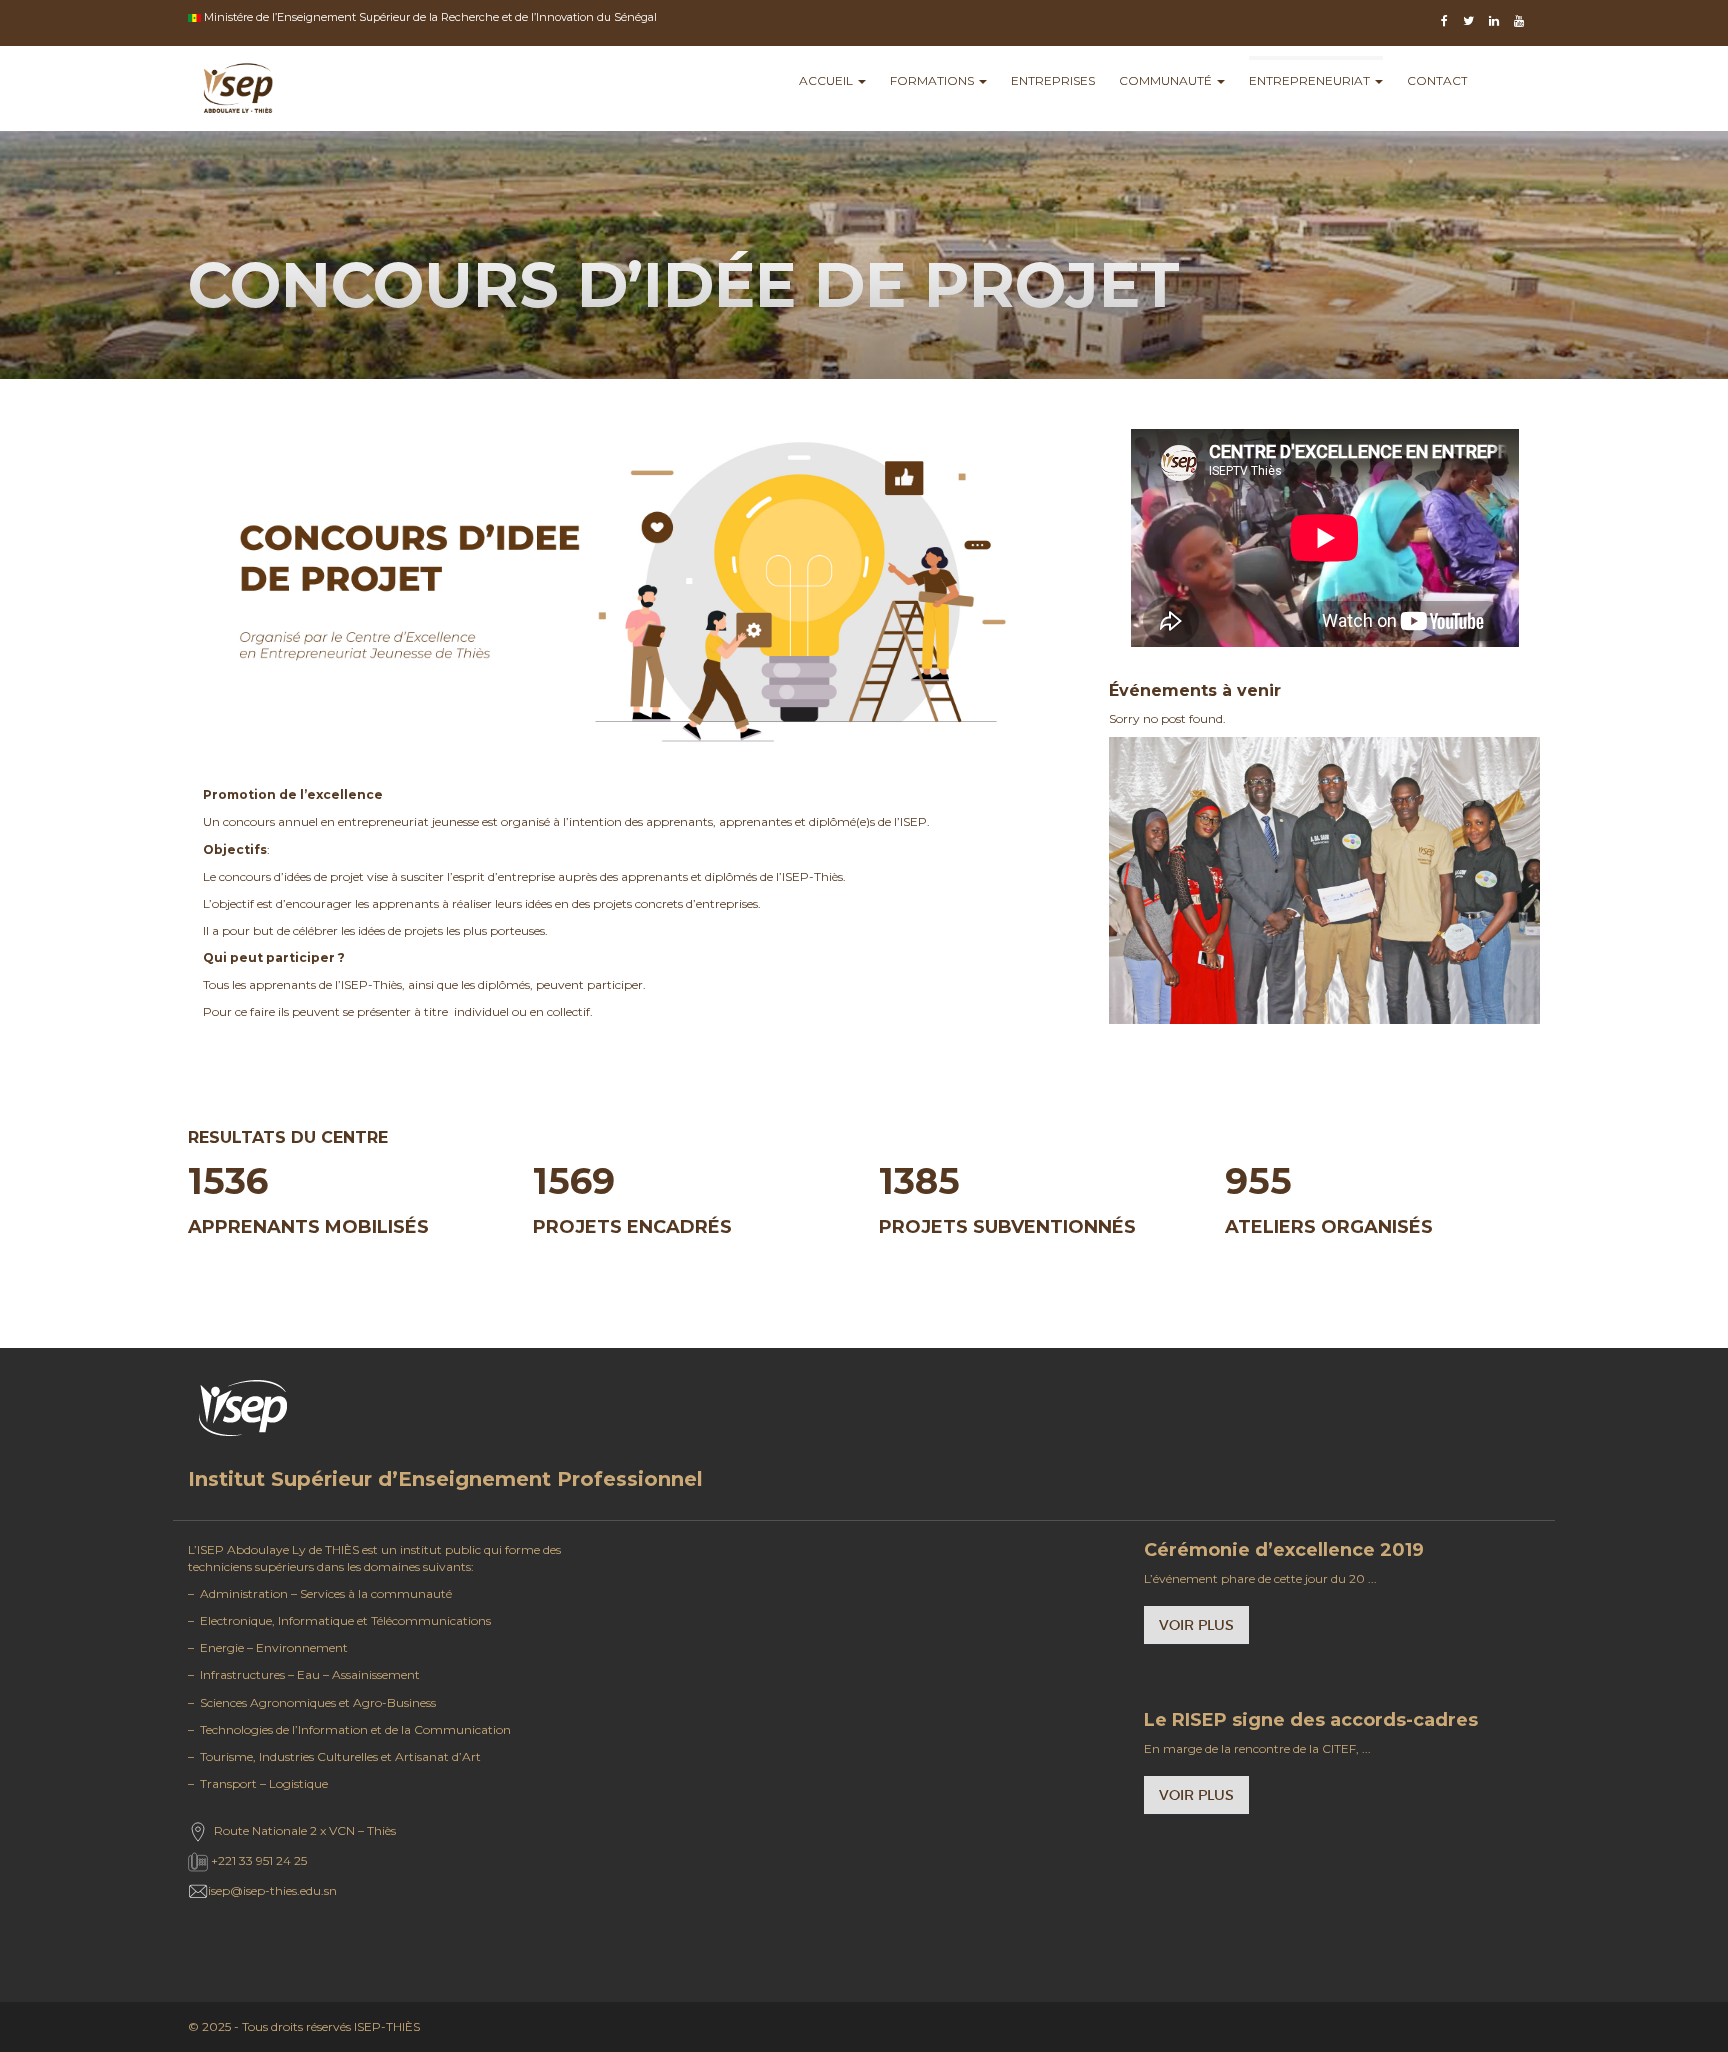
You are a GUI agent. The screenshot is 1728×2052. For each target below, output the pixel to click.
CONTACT (1437, 80)
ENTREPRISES (1053, 80)
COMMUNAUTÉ (1167, 80)
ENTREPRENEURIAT (1311, 80)
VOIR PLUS (1196, 1625)
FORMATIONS (933, 80)
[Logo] (237, 91)
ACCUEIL (827, 80)
